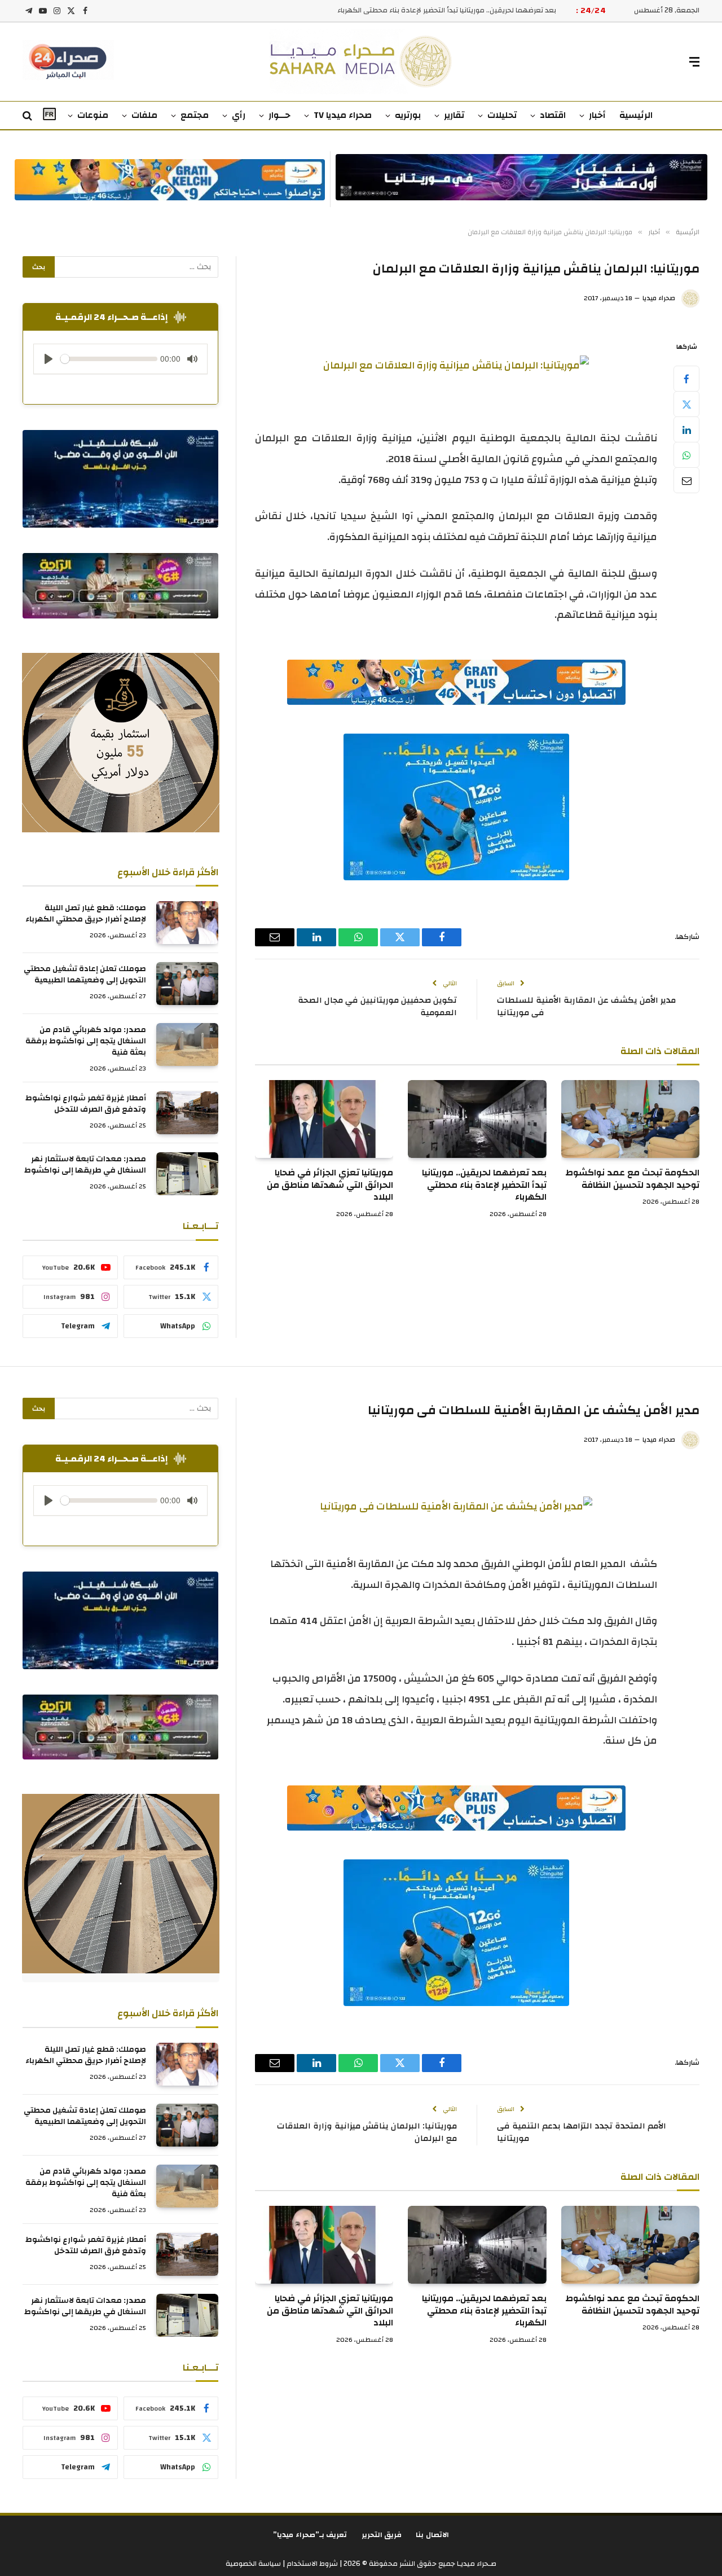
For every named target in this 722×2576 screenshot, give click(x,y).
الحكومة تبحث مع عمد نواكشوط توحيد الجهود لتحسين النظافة (632, 1179)
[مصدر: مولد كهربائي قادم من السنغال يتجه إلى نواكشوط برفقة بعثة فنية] (187, 1045)
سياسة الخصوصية (253, 2564)
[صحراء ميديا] (361, 62)
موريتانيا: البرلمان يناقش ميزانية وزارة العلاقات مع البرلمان (367, 2132)
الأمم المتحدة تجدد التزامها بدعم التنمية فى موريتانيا (582, 2132)
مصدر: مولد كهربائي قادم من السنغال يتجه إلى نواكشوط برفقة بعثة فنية (86, 1041)
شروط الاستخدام (311, 2564)
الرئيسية (636, 115)
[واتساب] (686, 455)
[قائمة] (694, 62)
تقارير (454, 115)
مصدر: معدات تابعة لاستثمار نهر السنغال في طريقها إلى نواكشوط (85, 1165)
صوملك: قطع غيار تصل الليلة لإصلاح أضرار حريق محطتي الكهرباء (86, 914)
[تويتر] (686, 404)
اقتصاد (553, 115)
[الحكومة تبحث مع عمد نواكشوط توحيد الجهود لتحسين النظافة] (630, 1119)
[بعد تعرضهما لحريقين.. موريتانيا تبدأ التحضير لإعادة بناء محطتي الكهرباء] (477, 1119)
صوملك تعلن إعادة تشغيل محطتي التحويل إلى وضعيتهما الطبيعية (85, 975)
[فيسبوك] (686, 379)
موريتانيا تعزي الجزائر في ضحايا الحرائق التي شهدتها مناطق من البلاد (330, 1185)
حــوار (279, 115)
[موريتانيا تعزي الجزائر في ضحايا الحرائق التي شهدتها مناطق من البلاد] (324, 1119)
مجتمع (195, 115)
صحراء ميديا (659, 298)
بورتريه (408, 115)
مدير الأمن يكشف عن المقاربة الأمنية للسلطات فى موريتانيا (586, 1007)
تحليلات (502, 115)
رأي (239, 115)
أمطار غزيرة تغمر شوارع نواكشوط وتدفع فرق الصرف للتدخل (86, 1104)
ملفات (144, 115)
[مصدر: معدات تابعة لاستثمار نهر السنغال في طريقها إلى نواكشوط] (187, 1174)
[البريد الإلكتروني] (686, 480)
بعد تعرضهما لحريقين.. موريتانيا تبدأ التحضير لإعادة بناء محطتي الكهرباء (447, 10)
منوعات (93, 115)
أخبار (597, 115)
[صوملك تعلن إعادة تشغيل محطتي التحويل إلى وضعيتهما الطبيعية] (187, 984)
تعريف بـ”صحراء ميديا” (310, 2535)
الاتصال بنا (432, 2535)
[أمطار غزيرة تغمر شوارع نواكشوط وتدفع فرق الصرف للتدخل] (187, 1113)
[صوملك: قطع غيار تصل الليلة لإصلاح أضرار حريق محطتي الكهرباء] (187, 923)
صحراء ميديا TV (343, 115)
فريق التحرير (382, 2535)
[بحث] (28, 116)
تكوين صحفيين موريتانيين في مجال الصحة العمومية (377, 1007)
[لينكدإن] (686, 429)
